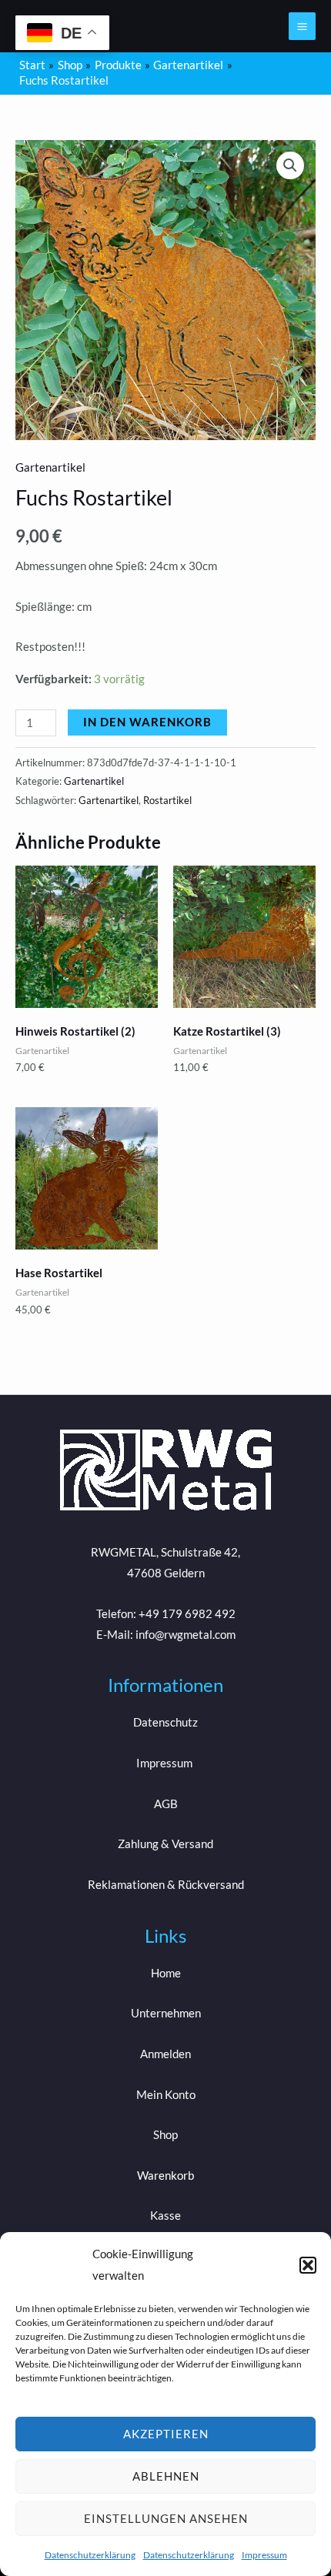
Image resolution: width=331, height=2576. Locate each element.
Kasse (165, 2216)
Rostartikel (167, 800)
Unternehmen (166, 2013)
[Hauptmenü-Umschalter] (302, 26)
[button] (308, 2265)
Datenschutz (165, 1722)
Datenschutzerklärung (90, 2555)
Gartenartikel (50, 467)
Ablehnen (166, 2476)
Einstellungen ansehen (166, 2518)
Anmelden (165, 2054)
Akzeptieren (166, 2434)
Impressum (264, 2555)
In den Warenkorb (147, 722)
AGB (166, 1804)
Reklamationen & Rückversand (166, 1885)
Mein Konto (166, 2095)
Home (166, 1973)
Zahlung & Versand (165, 1844)
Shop (165, 2135)
